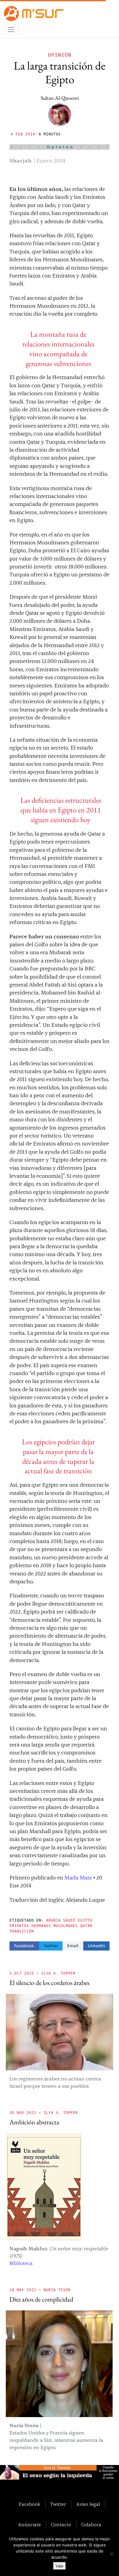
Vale (60, 2566)
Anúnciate (29, 2525)
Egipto (85, 1920)
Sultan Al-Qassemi (60, 98)
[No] (111, 2554)
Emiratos (19, 1926)
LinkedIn (96, 1946)
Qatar (86, 1926)
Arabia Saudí (61, 1920)
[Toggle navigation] (11, 30)
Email (73, 1946)
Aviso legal (88, 2504)
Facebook (24, 1946)
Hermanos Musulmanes (55, 1926)
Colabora (91, 2525)
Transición (22, 1931)
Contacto (61, 2525)
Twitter (51, 1946)
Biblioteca (21, 2263)
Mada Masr (78, 1878)
